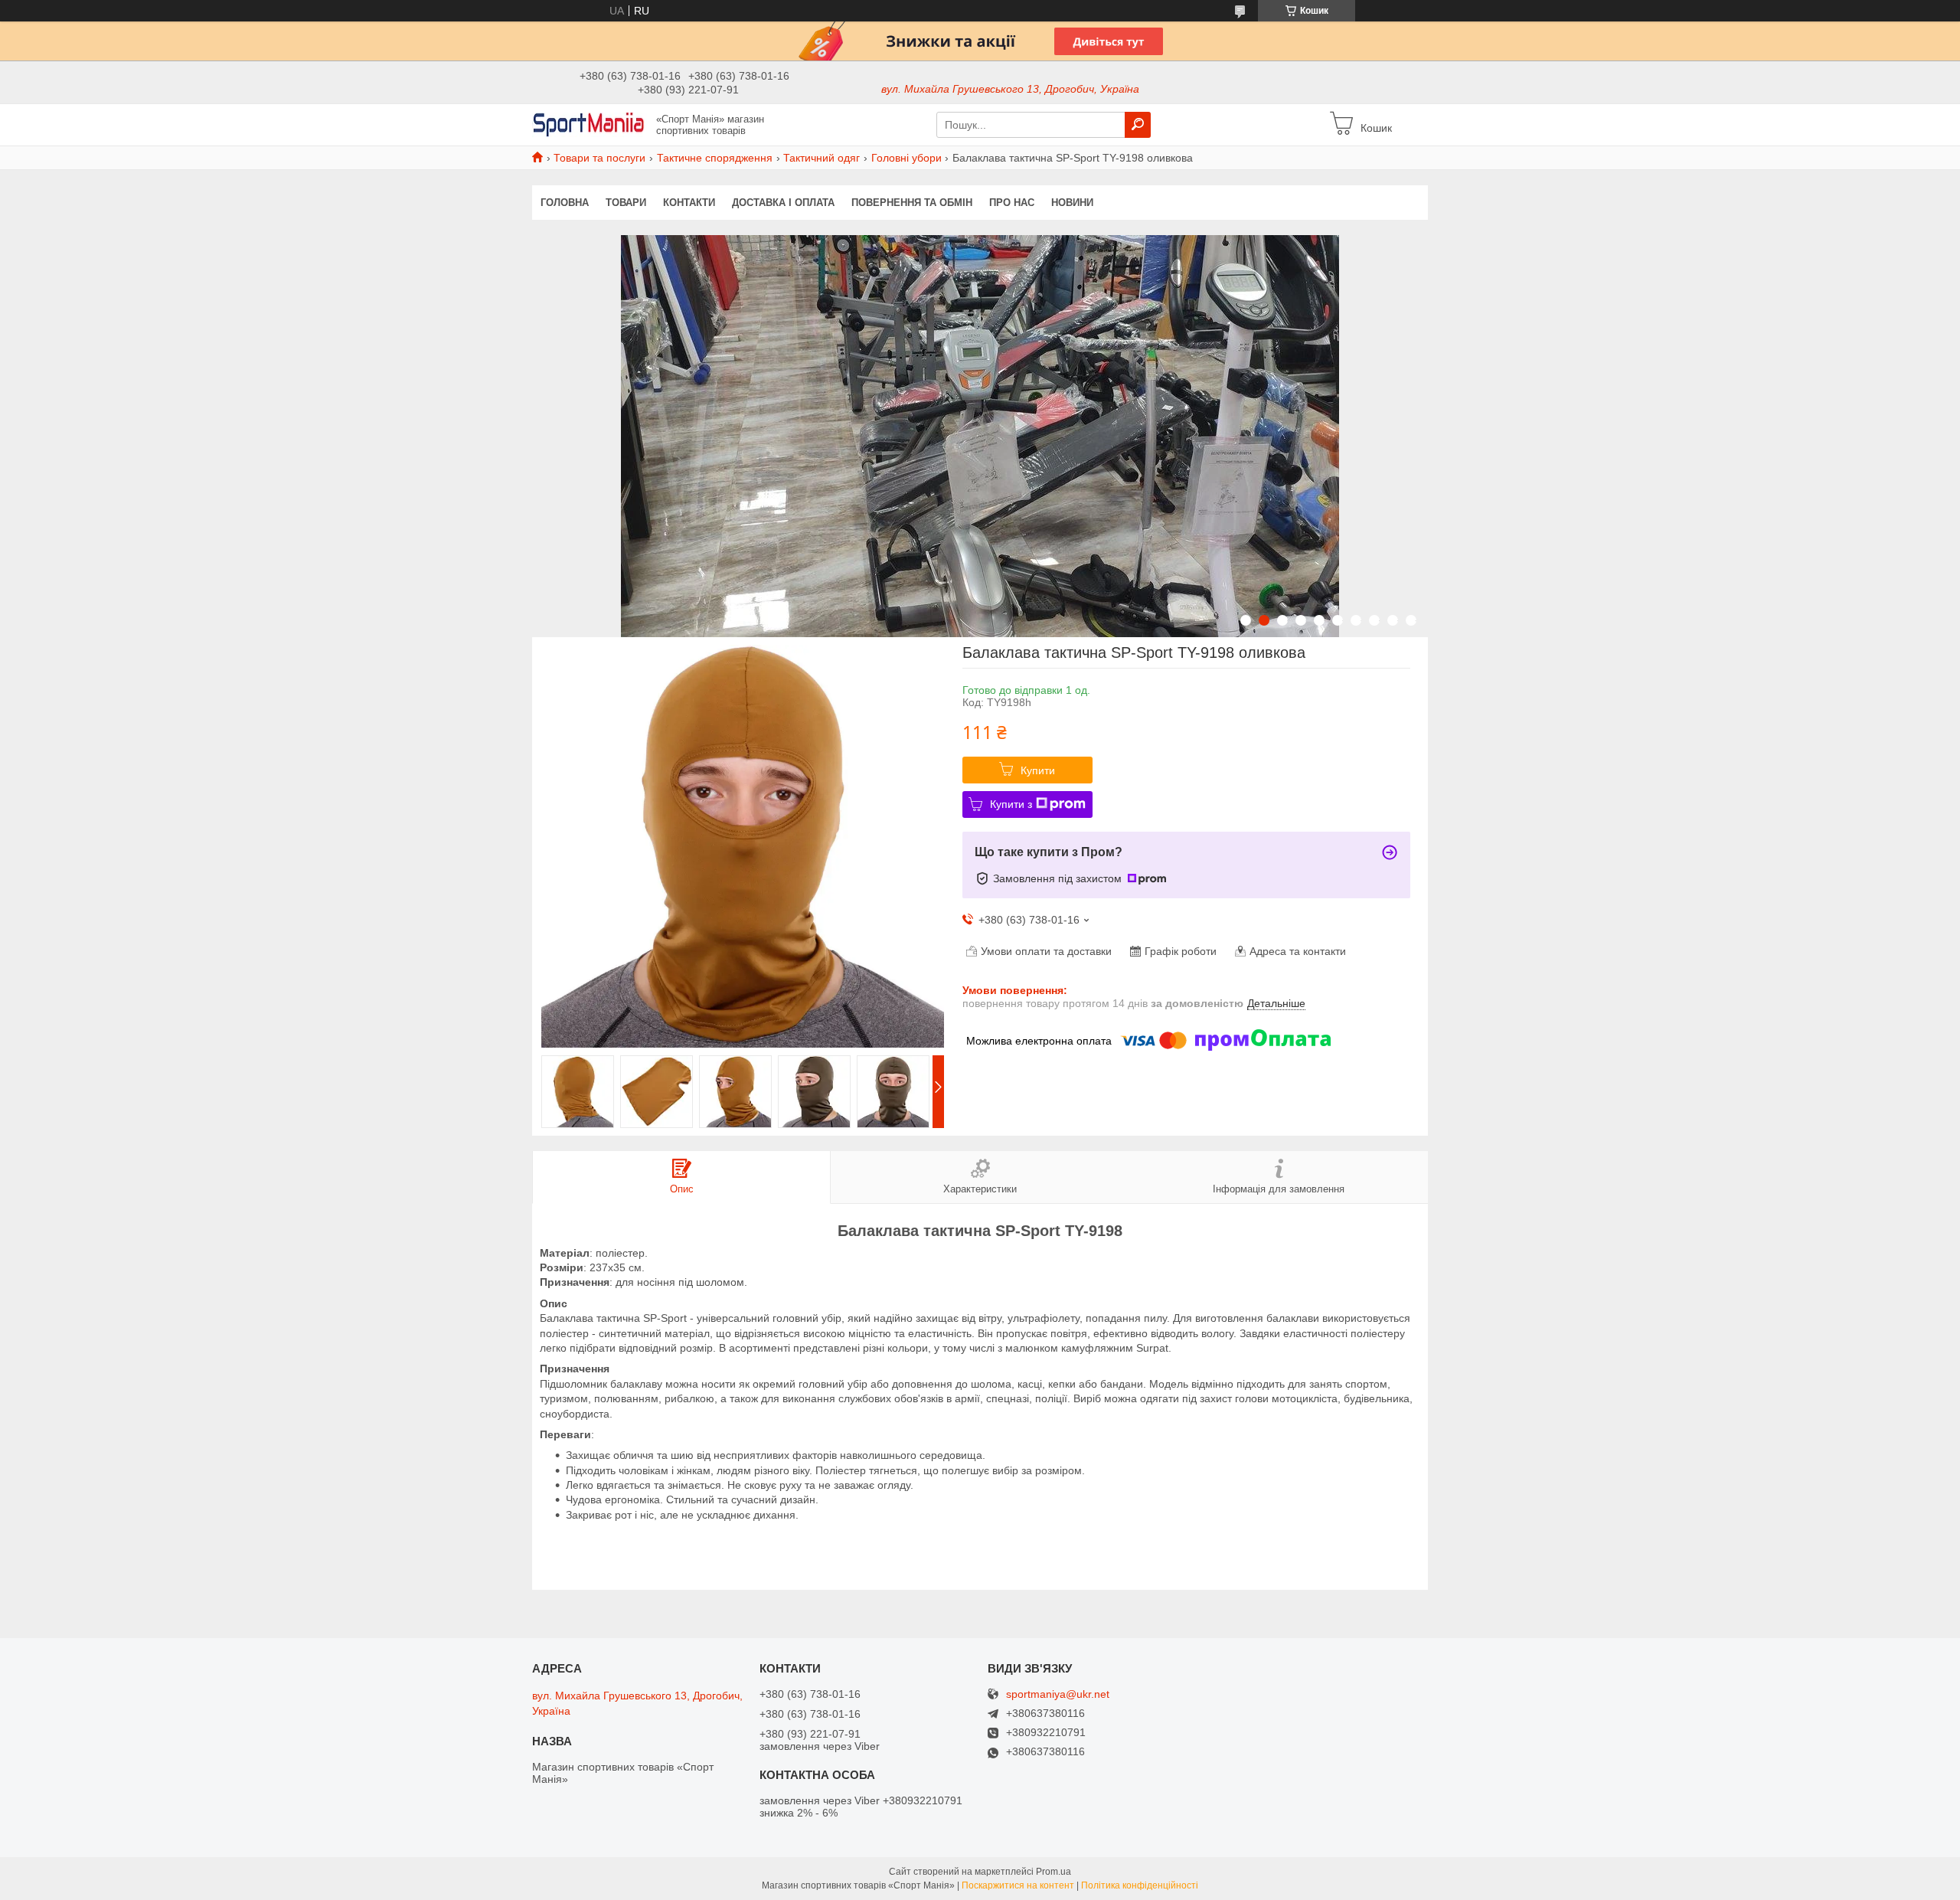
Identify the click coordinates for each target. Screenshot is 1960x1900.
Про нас (1012, 203)
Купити (1038, 770)
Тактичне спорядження (715, 158)
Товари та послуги (599, 158)
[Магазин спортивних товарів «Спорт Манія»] (590, 124)
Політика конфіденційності (1140, 1885)
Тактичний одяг (822, 158)
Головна (565, 203)
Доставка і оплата (783, 203)
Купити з (1011, 804)
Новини (1072, 203)
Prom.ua (1053, 1872)
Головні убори (906, 158)
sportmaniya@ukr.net (1058, 1694)
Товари (626, 203)
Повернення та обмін (912, 203)
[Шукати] (1138, 125)
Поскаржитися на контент (1018, 1885)
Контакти (689, 203)
